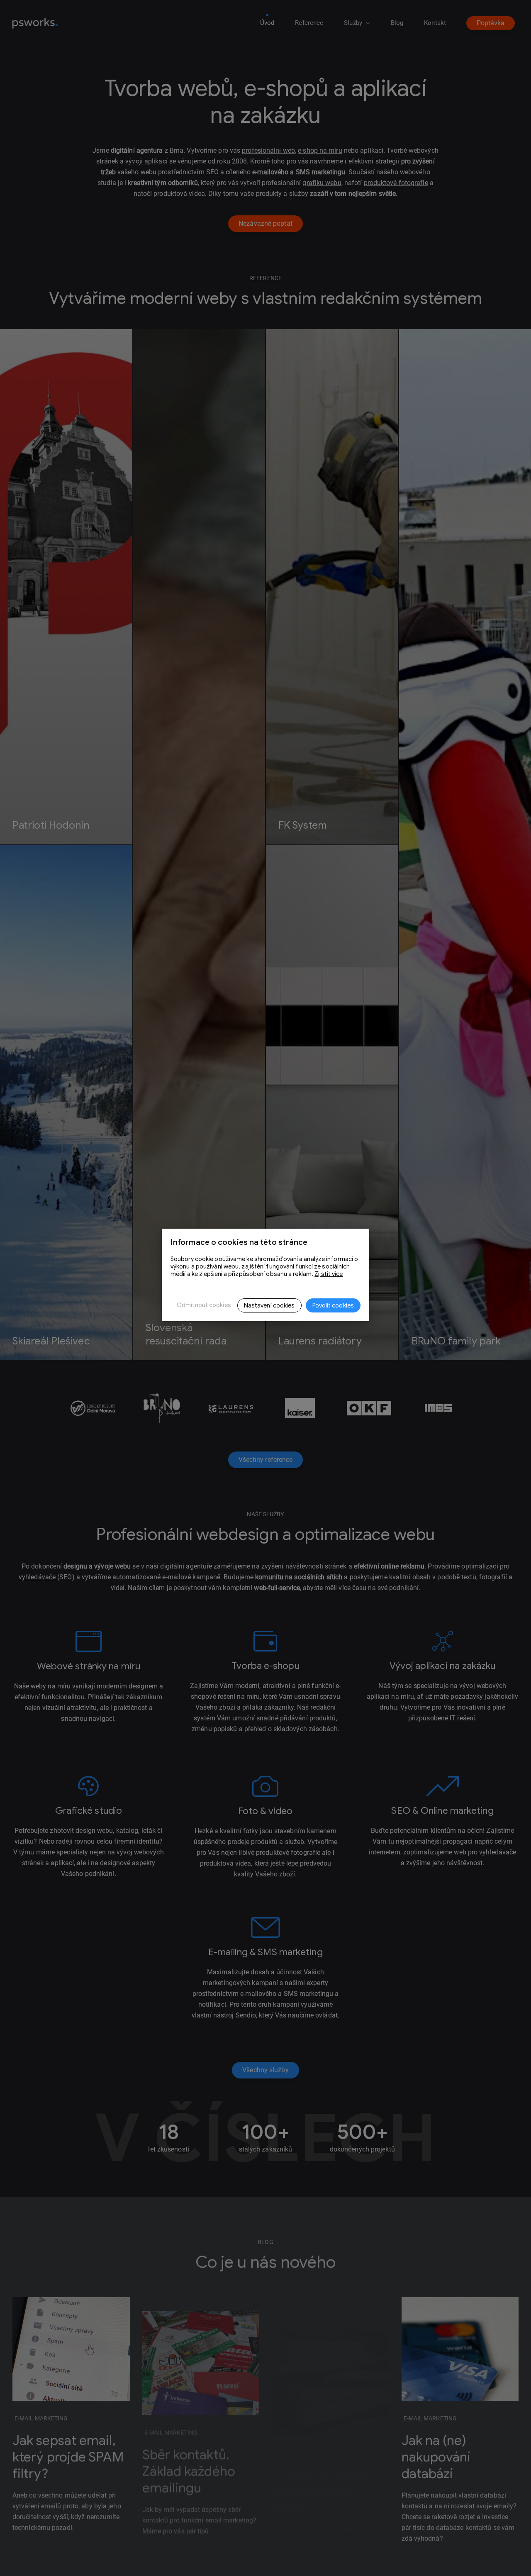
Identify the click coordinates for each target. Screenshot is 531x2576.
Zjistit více (329, 1274)
